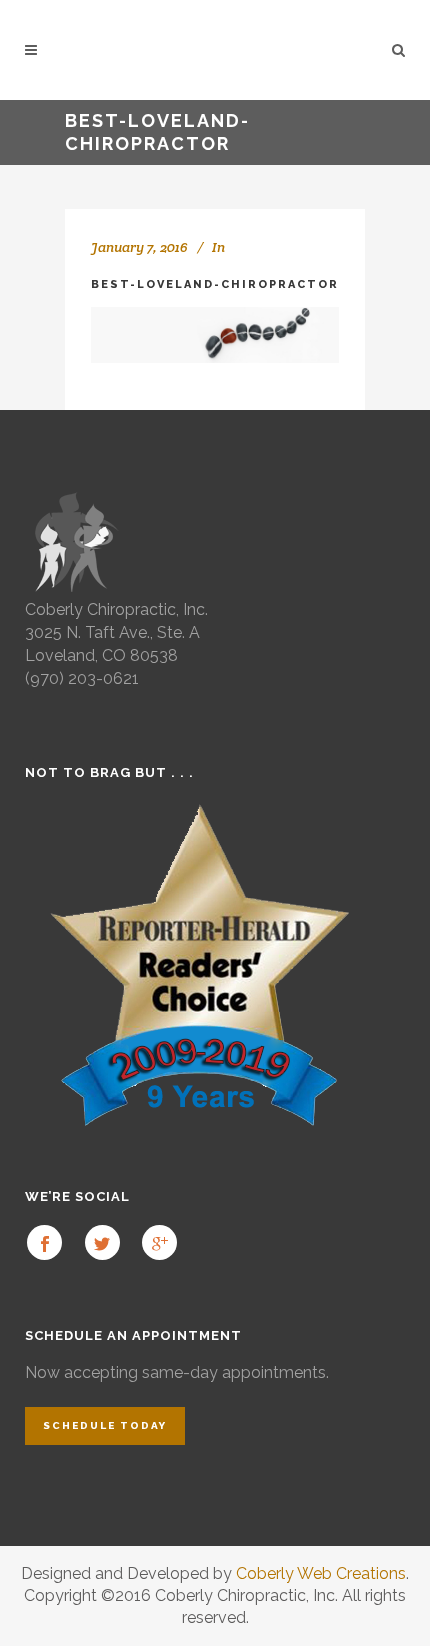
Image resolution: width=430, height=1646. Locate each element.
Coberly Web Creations (321, 1573)
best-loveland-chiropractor (215, 284)
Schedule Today (105, 1425)
